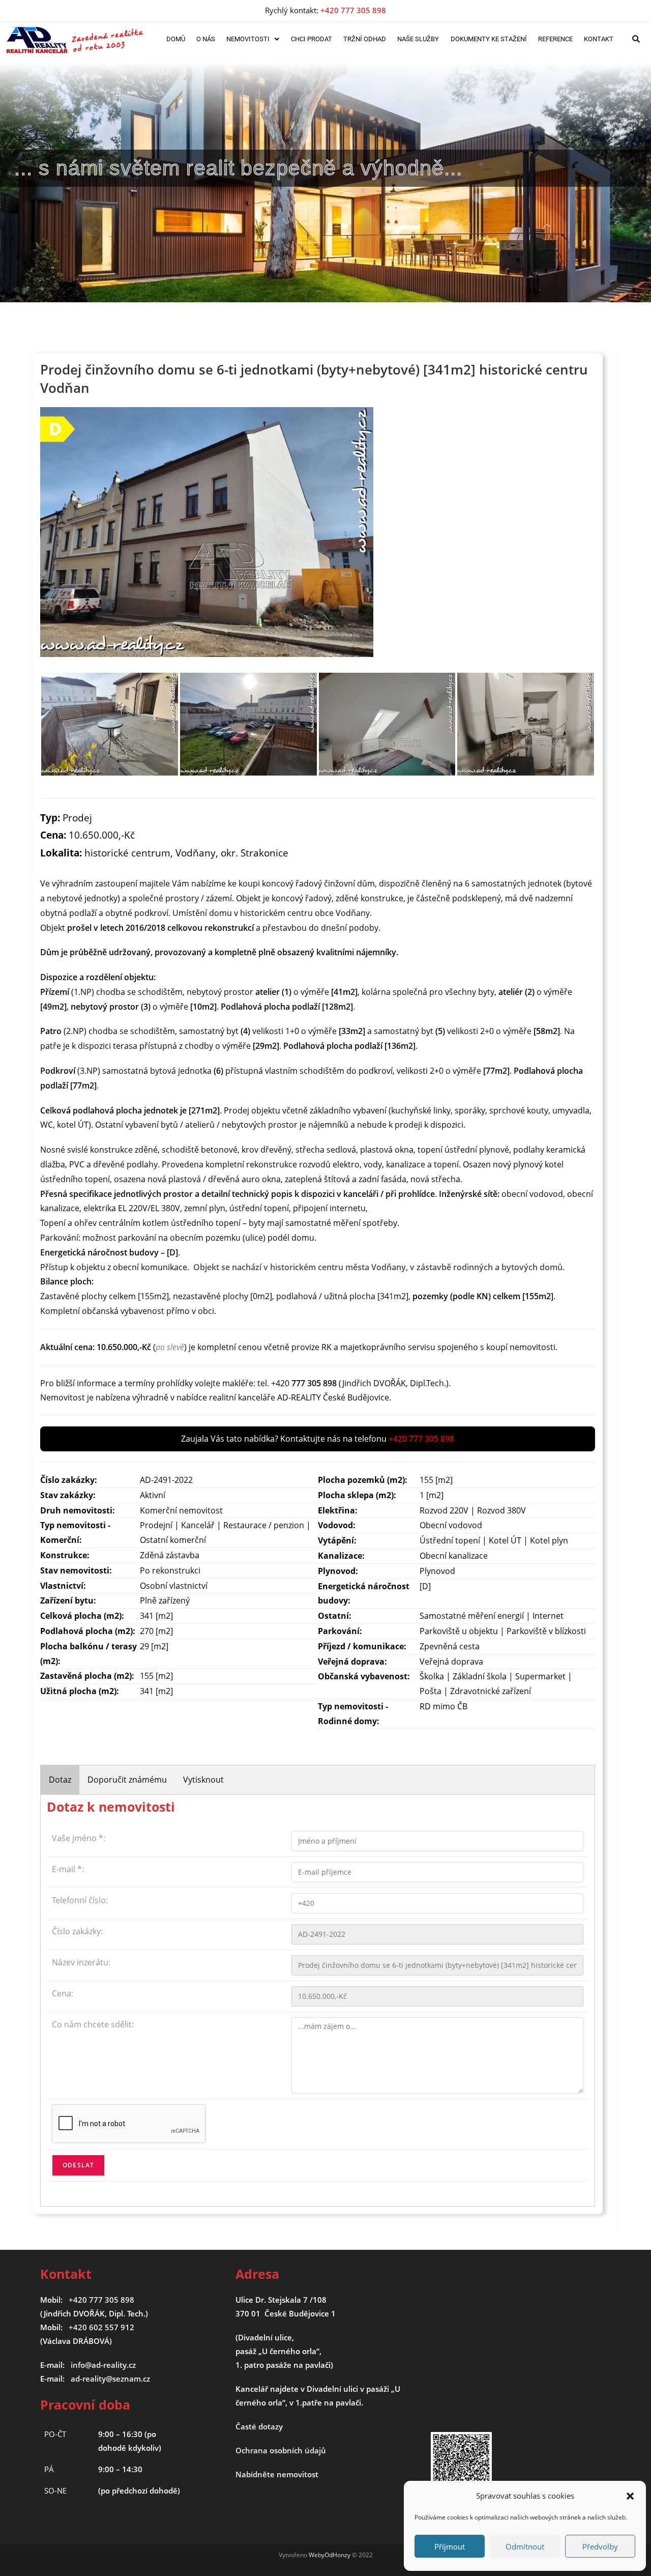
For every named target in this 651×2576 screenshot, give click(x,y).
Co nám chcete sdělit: (93, 2024)
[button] (630, 2496)
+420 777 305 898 (101, 2300)
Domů (176, 39)
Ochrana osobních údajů (281, 2450)
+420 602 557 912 (101, 2327)
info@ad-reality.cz (103, 2365)
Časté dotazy (259, 2426)
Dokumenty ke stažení (489, 39)
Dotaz (60, 1780)
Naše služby (418, 39)
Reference (555, 39)
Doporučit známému (127, 1780)
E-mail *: (68, 1869)
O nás (206, 39)
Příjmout (450, 2546)
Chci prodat (312, 39)
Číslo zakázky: (77, 1931)
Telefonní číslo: (80, 1900)
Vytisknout (203, 1780)
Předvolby (600, 2546)
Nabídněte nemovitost (277, 2474)
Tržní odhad (365, 39)
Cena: (63, 1993)
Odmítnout (525, 2546)
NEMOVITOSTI (248, 39)
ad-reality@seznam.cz (110, 2379)
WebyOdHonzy (330, 2555)
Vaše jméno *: (79, 1838)
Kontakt (599, 39)
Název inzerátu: (81, 1962)
